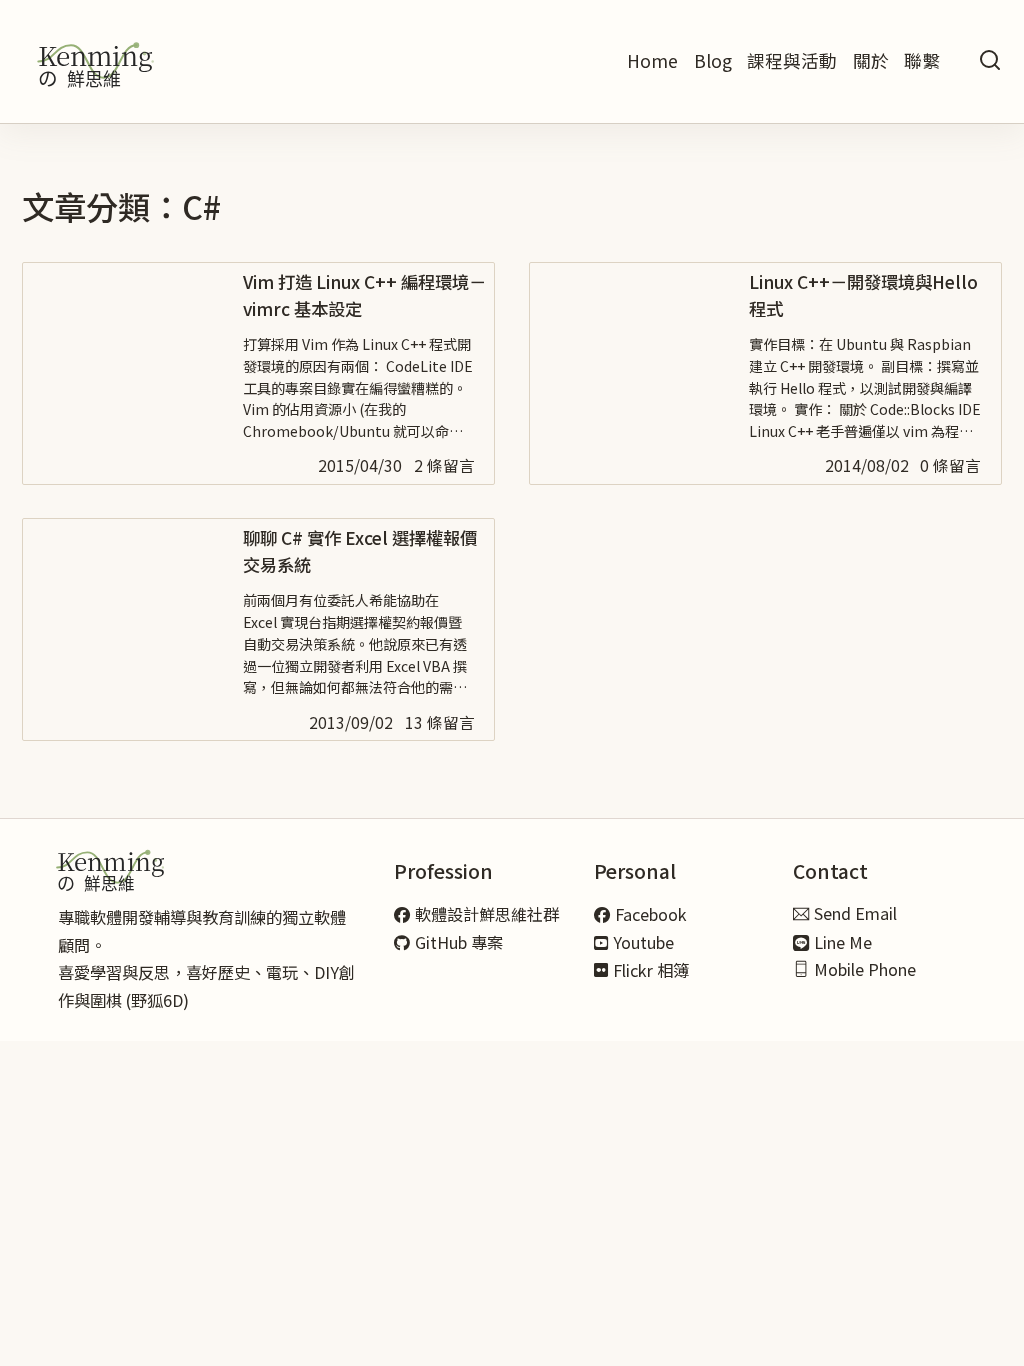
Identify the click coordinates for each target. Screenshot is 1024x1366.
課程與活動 (792, 60)
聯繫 (922, 60)
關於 (871, 60)
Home (652, 60)
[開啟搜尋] (990, 61)
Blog (713, 60)
